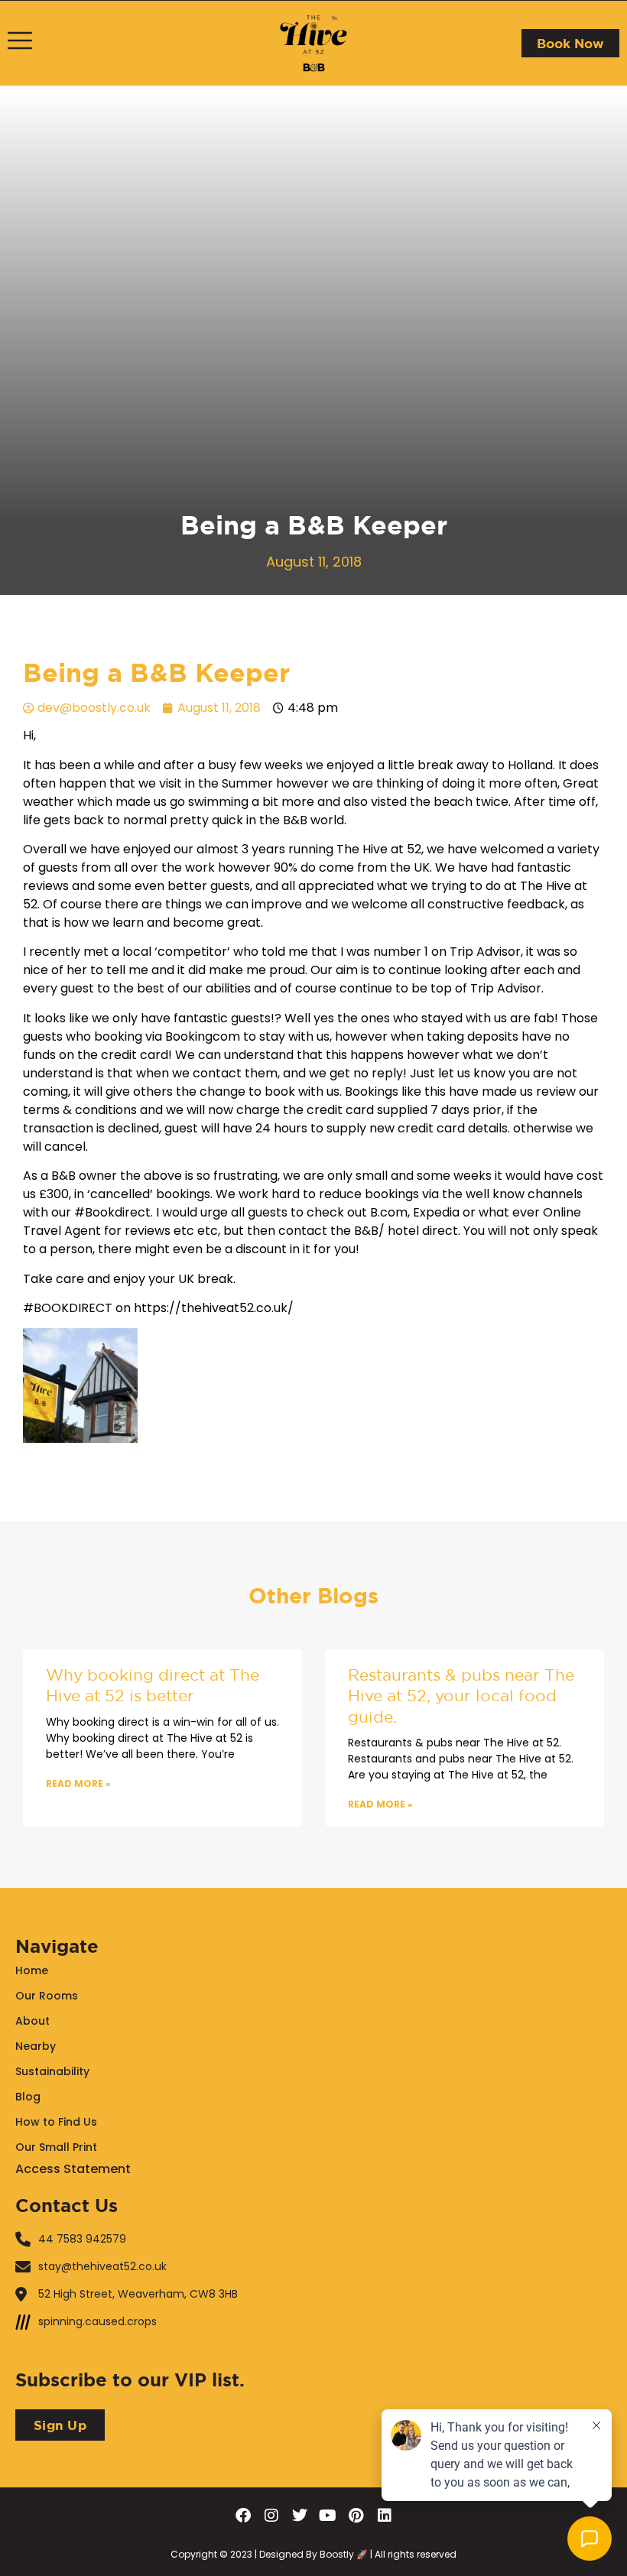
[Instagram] (271, 2516)
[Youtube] (328, 2516)
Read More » (78, 1783)
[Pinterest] (356, 2516)
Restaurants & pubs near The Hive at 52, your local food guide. (461, 1696)
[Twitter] (300, 2516)
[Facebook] (243, 2516)
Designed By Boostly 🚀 (312, 2554)
